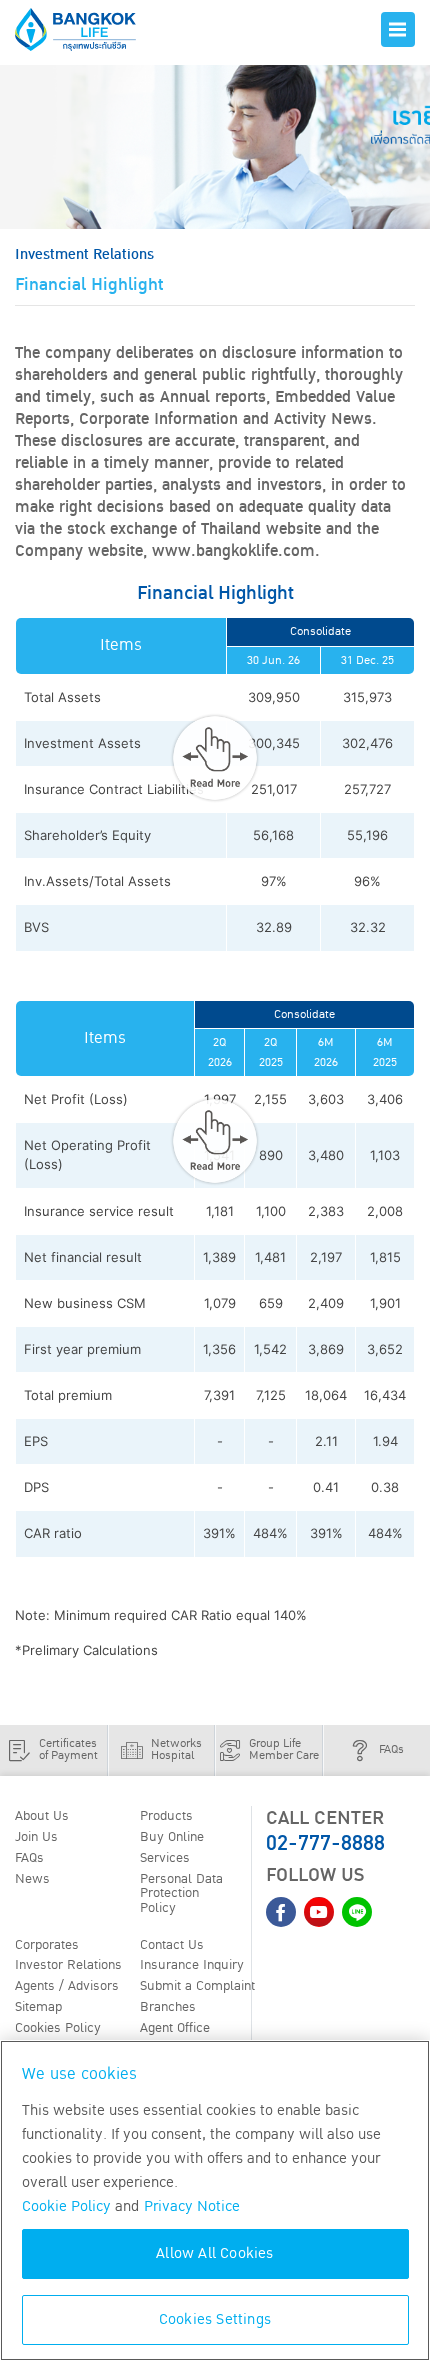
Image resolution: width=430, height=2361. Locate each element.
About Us (42, 1816)
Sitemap (38, 2007)
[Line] (357, 1912)
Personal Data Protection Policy (181, 1893)
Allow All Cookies (214, 2253)
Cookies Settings (215, 2319)
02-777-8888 (325, 1843)
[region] (215, 2200)
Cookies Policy (58, 2028)
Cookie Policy (66, 2206)
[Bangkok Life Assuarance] (90, 29)
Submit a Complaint (197, 1986)
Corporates (47, 1945)
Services (165, 1858)
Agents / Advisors (67, 1986)
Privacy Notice (192, 2206)
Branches (168, 2007)
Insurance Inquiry (192, 1965)
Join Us (36, 1837)
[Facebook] (281, 1912)
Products (166, 1816)
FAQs (29, 1858)
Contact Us (172, 1945)
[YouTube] (319, 1912)
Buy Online (172, 1837)
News (32, 1879)
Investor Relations (68, 1965)
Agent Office (175, 2028)
